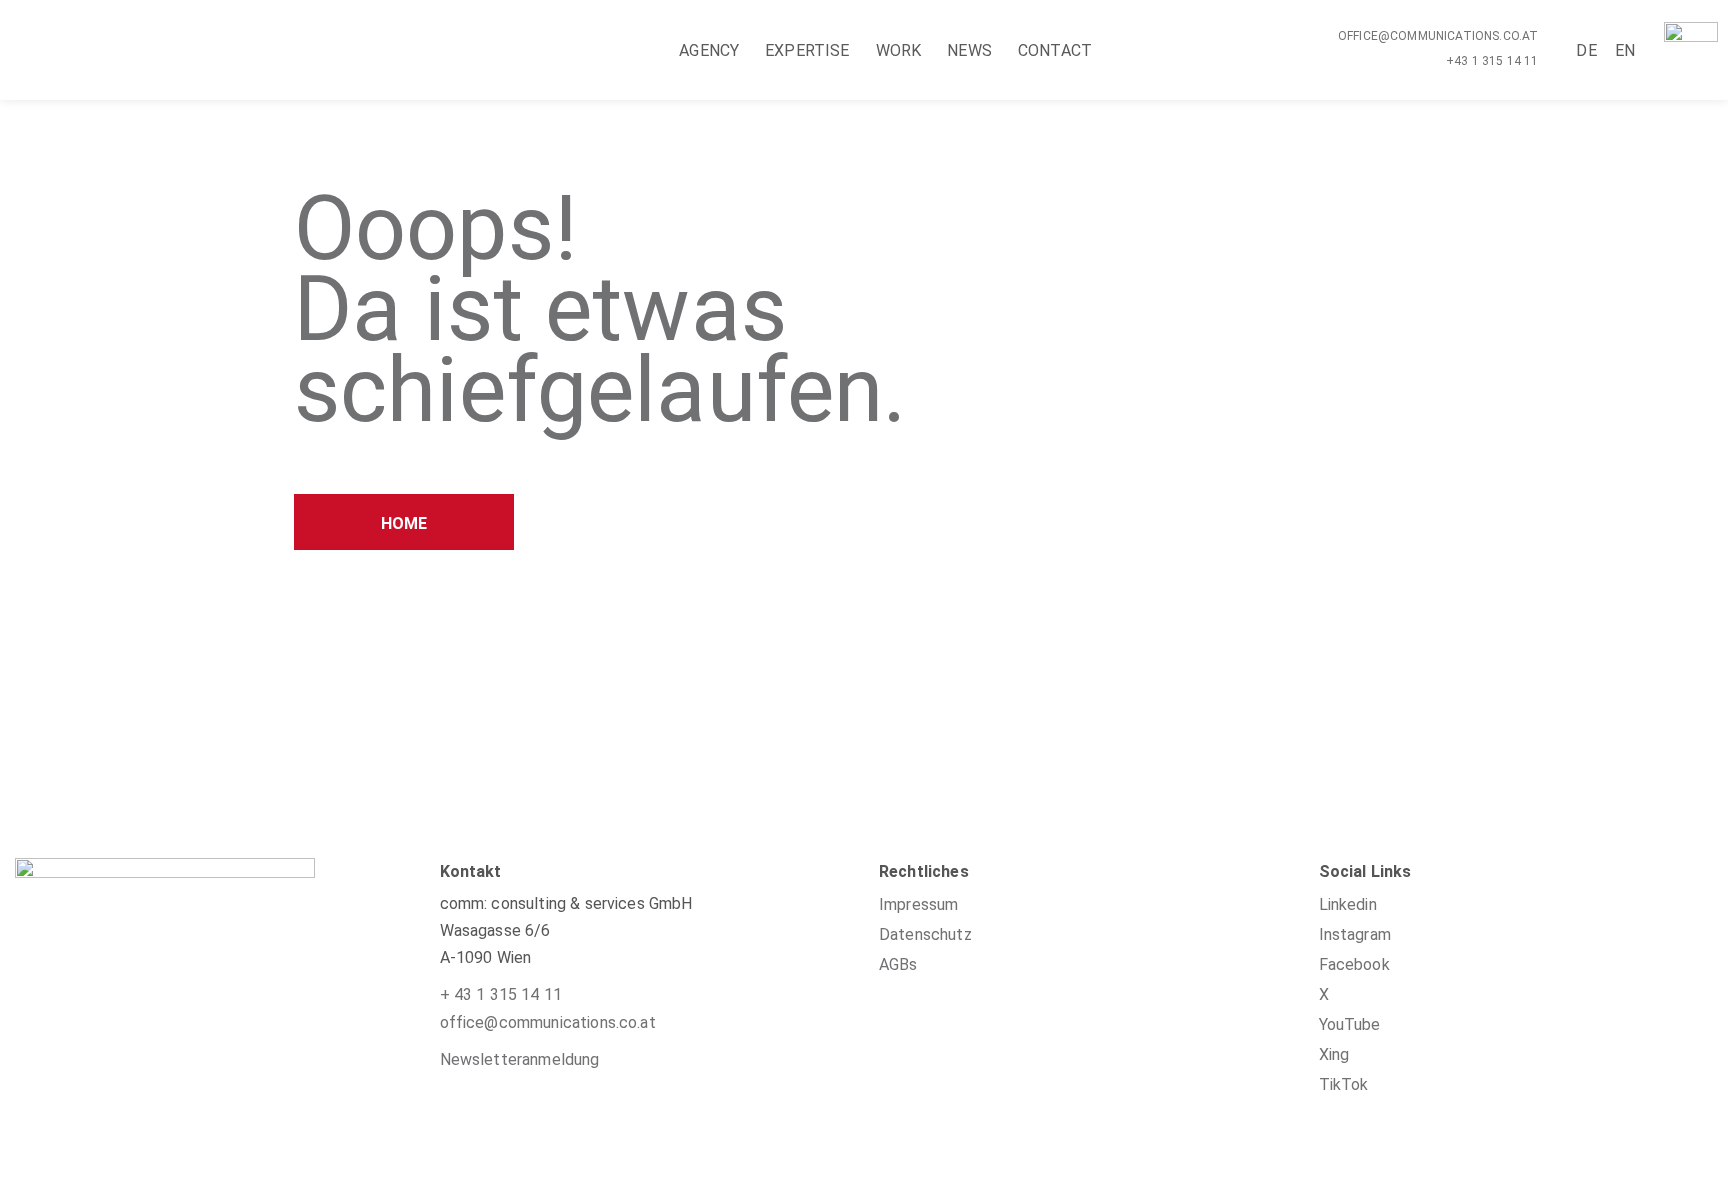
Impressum (918, 904)
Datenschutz (925, 934)
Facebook (1354, 964)
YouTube (1350, 1024)
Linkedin (1348, 904)
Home (404, 523)
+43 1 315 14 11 (1492, 61)
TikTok (1344, 1084)
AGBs (898, 964)
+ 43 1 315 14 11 (501, 994)
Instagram (1355, 934)
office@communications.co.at (1438, 36)
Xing (1334, 1054)
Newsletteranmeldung (520, 1059)
